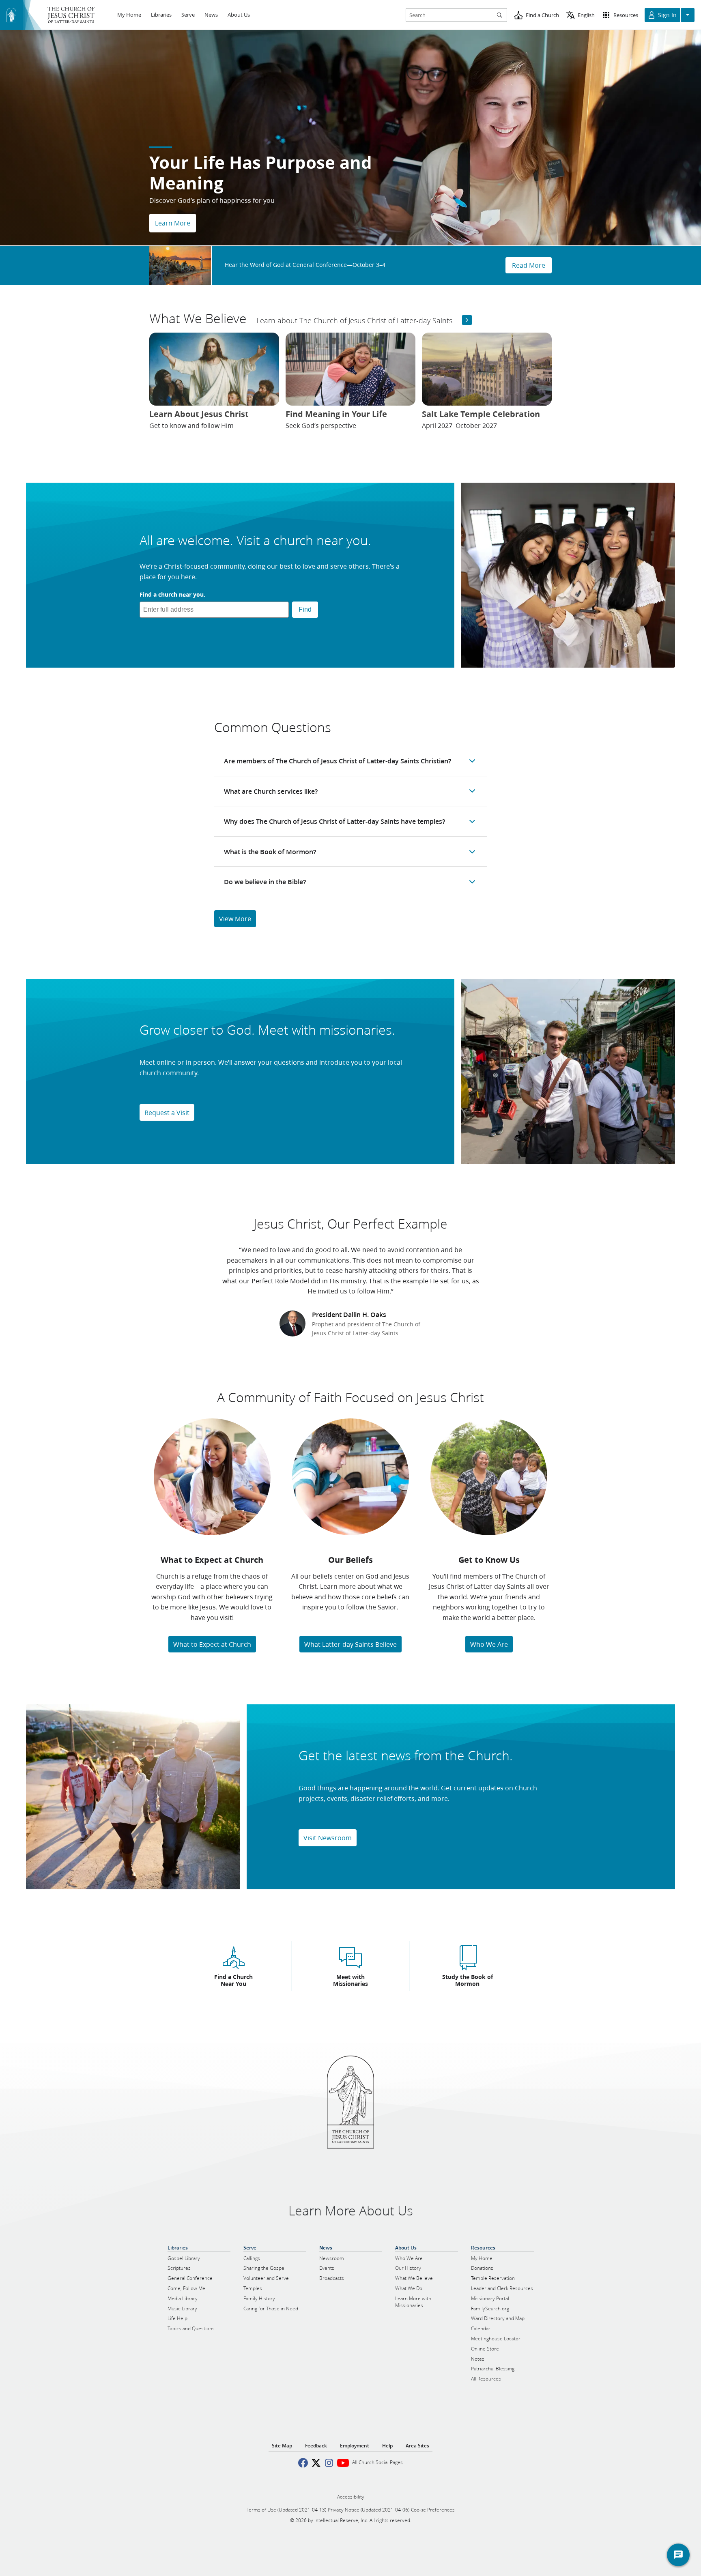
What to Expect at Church (212, 1644)
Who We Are (489, 1644)
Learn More (173, 223)
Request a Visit (167, 1112)
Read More (529, 265)
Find (305, 609)
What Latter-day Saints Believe (350, 1644)
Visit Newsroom (328, 1838)
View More (235, 918)
